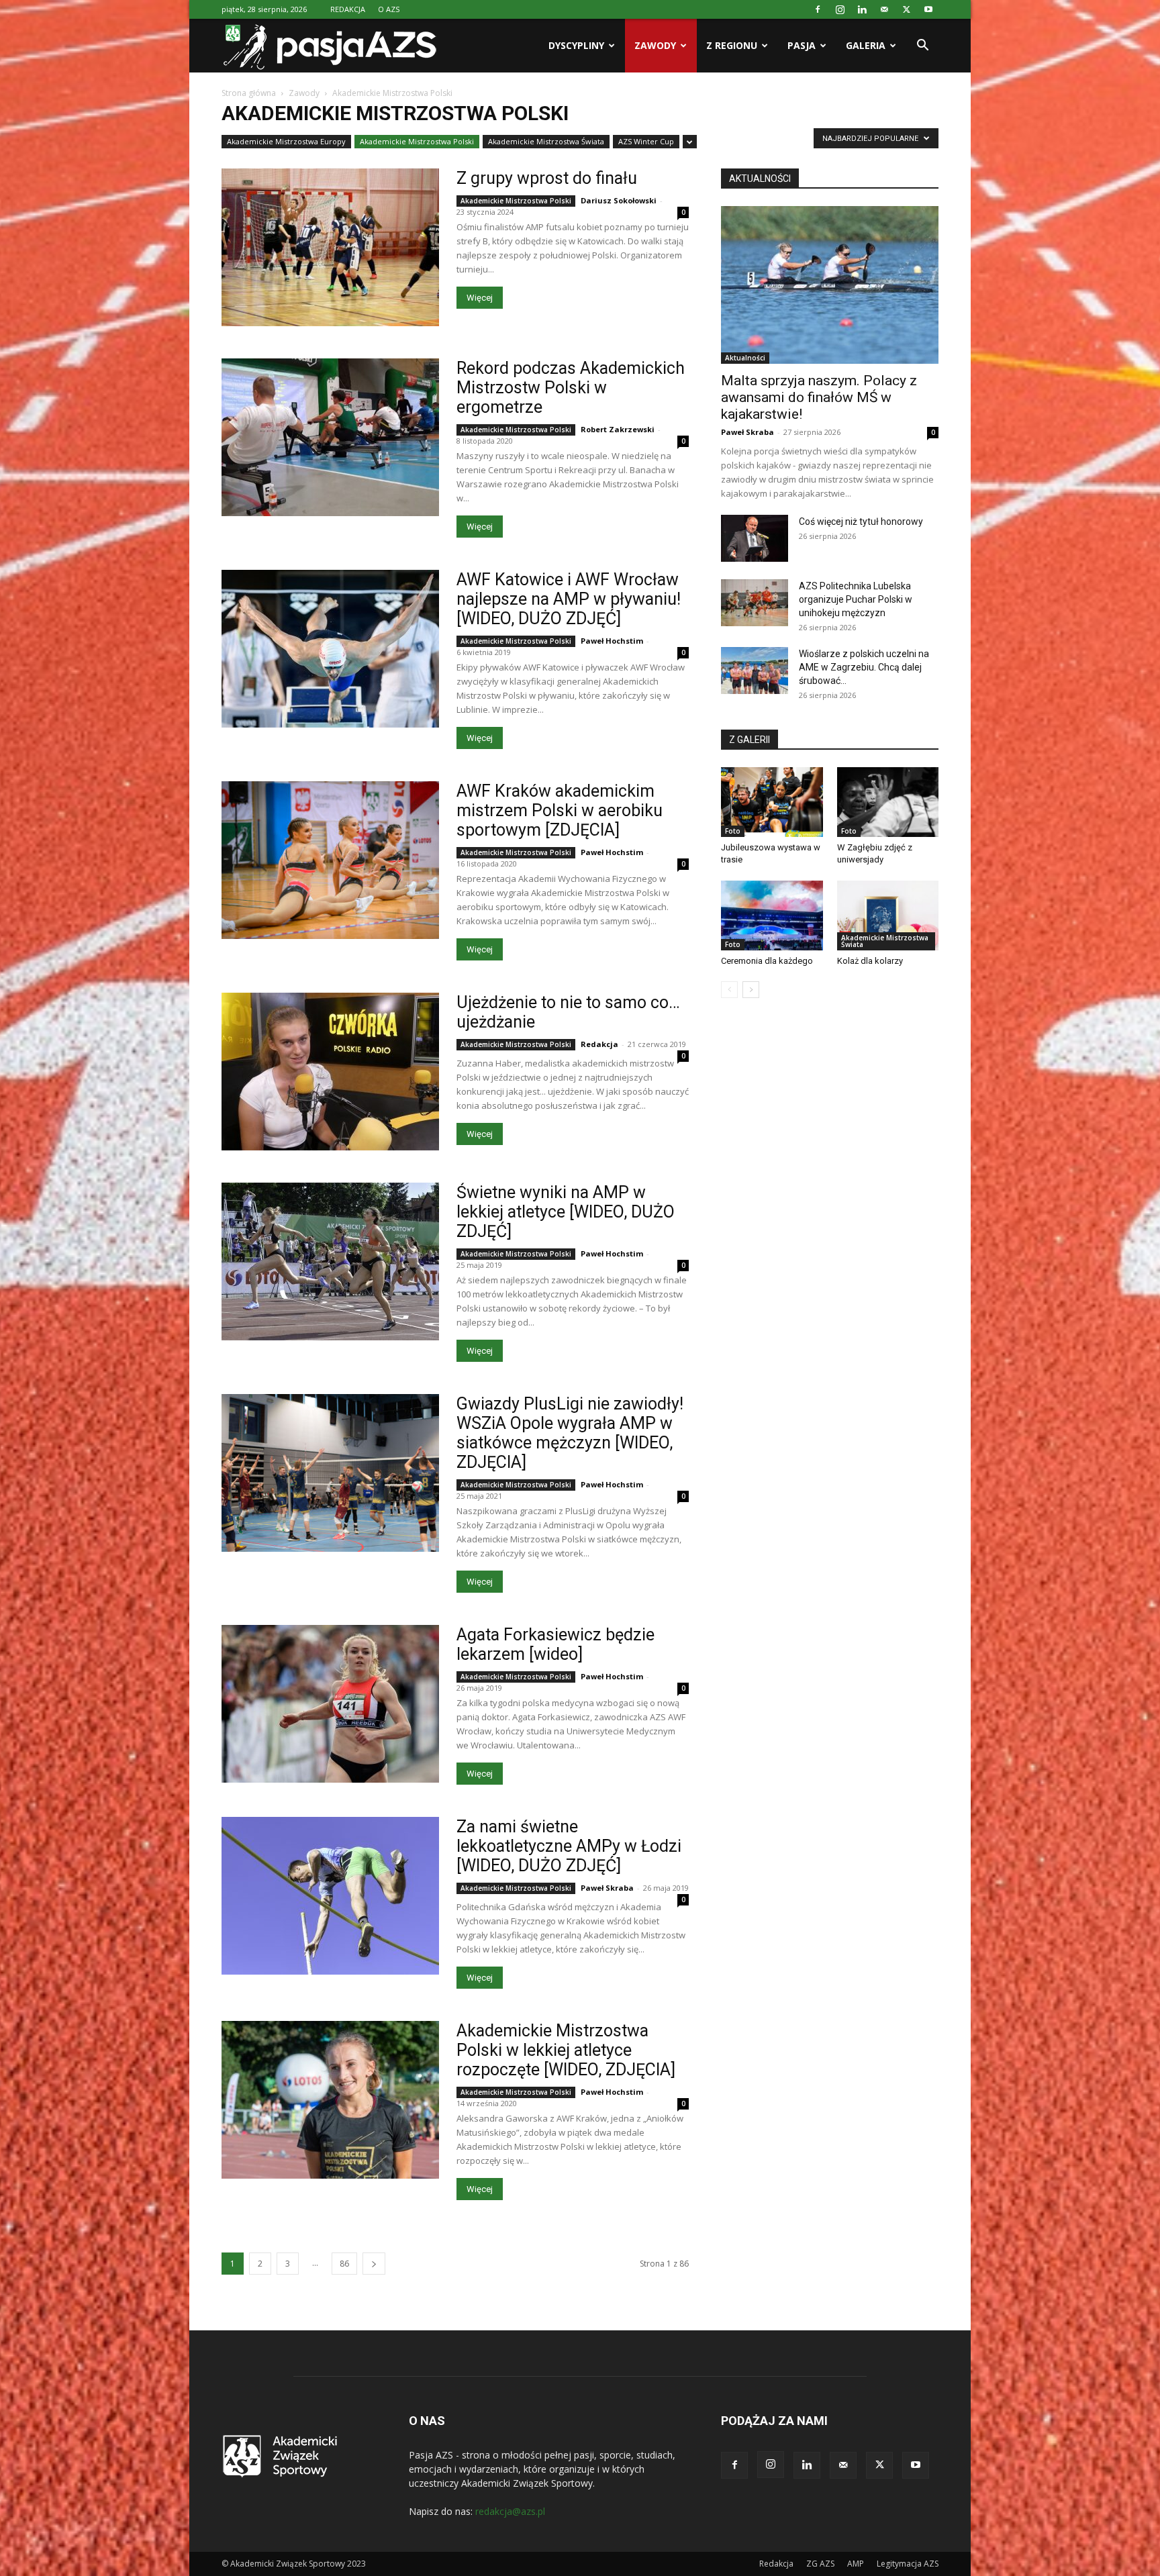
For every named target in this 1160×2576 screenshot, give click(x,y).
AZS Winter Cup (646, 141)
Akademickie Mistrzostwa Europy (286, 141)
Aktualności (745, 358)
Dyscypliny (576, 45)
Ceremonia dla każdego (767, 961)
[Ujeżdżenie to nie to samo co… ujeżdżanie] (330, 1072)
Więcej (480, 298)
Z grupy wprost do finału (547, 178)
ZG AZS (820, 2564)
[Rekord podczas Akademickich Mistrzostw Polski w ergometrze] (330, 437)
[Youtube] (928, 9)
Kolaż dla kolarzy (870, 961)
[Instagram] (840, 9)
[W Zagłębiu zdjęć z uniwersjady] (888, 802)
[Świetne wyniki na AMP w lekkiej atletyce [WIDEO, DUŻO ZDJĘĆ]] (330, 1261)
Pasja (802, 45)
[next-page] (374, 2264)
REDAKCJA (348, 9)
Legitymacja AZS (908, 2564)
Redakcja (599, 1044)
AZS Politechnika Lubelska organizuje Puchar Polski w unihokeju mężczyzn (856, 599)
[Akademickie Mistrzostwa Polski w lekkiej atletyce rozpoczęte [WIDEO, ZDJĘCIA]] (330, 2100)
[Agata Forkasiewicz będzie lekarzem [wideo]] (330, 1704)
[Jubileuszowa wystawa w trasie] (772, 802)
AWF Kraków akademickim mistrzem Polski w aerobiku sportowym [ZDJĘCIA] (560, 810)
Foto (733, 831)
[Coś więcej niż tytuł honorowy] (755, 538)
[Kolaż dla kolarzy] (888, 915)
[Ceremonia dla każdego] (772, 915)
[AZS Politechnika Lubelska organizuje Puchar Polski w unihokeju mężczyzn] (755, 603)
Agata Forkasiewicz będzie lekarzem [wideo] (555, 1644)
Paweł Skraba (607, 1888)
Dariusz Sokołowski (619, 200)
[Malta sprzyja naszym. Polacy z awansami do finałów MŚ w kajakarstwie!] (830, 285)
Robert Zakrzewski (618, 429)
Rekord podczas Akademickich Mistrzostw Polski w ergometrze (571, 388)
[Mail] (884, 9)
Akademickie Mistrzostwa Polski (417, 141)
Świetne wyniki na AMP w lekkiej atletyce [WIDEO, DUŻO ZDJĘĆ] (566, 1212)
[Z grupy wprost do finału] (330, 247)
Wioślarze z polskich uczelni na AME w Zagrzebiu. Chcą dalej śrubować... (864, 667)
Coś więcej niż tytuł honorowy (861, 522)
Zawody (655, 45)
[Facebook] (818, 9)
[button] (922, 47)
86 (344, 2264)
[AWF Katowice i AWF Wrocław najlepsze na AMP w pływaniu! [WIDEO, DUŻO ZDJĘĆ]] (330, 649)
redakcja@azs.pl (510, 2511)
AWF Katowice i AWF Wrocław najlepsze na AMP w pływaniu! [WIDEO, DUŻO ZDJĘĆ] (569, 599)
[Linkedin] (862, 9)
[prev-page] (729, 990)
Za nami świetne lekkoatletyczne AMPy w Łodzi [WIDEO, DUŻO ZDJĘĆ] (569, 1846)
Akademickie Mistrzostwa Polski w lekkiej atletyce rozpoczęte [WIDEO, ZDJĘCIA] (566, 2050)
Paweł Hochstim (612, 641)
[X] (906, 9)
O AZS (389, 9)
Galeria (866, 45)
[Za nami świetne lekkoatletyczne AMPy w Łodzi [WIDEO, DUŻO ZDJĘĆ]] (330, 1896)
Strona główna (249, 93)
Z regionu (732, 45)
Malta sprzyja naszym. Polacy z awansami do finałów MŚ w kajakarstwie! (819, 397)
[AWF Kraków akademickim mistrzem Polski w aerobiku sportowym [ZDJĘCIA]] (330, 860)
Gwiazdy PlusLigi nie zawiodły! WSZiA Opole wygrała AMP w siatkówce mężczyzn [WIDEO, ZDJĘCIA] (570, 1433)
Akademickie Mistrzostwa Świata (546, 141)
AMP (856, 2564)
